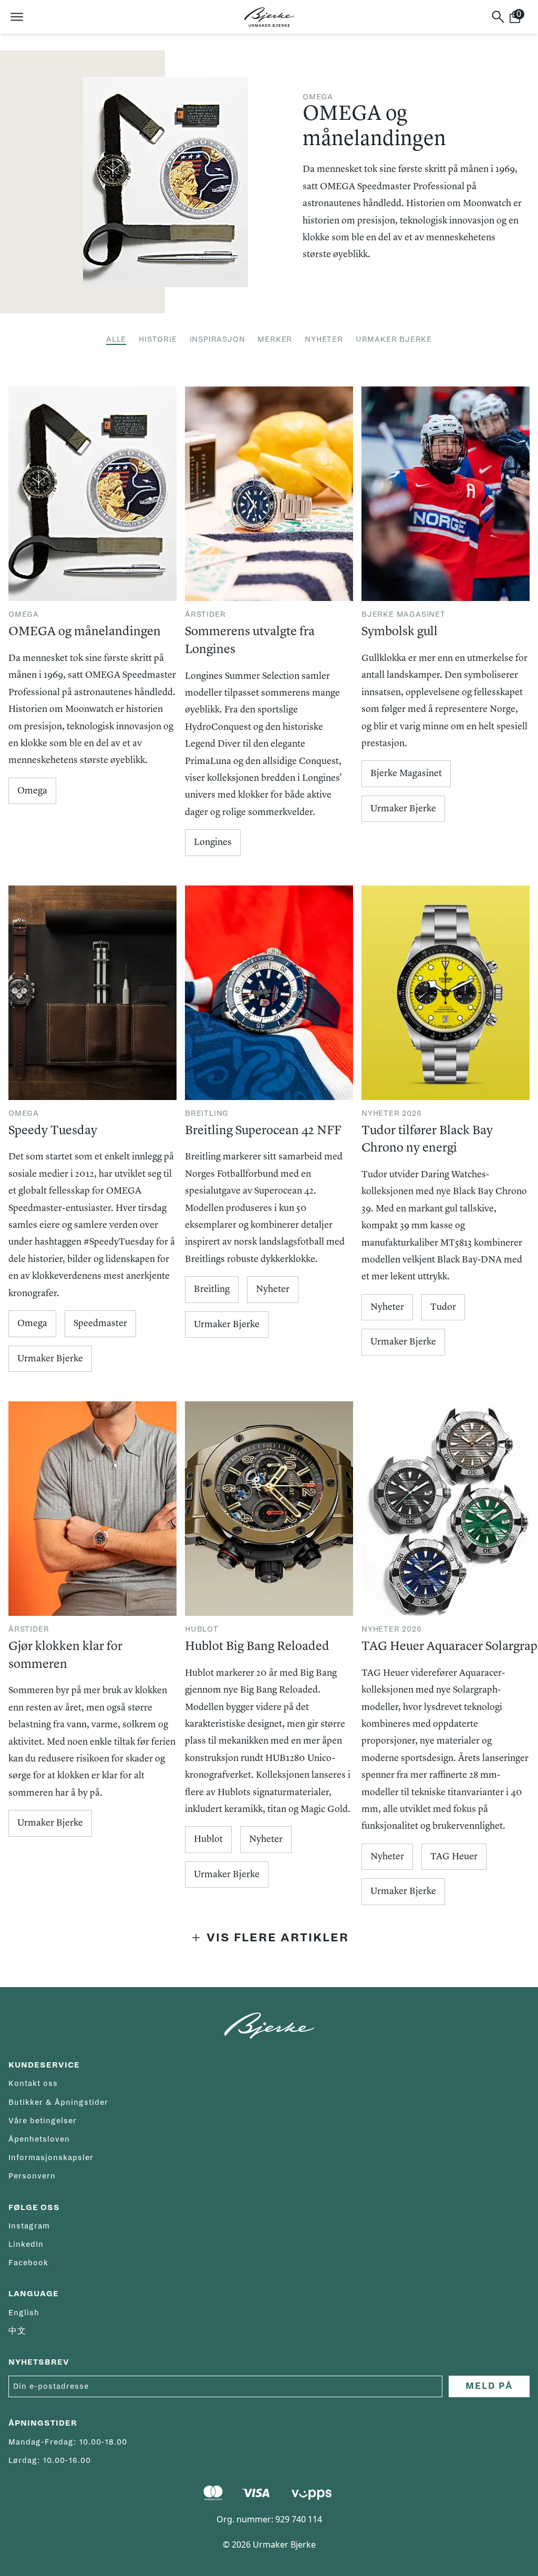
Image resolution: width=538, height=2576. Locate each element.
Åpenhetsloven (39, 2139)
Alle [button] (116, 339)
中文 (17, 2331)
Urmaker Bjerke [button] (394, 339)
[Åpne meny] (17, 17)
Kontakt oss (33, 2083)
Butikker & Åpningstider (58, 2102)
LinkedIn (26, 2244)
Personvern (32, 2176)
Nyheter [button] (324, 339)
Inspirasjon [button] (218, 339)
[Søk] (498, 17)
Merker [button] (275, 339)
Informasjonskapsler (51, 2157)
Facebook (28, 2263)
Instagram (29, 2226)
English (24, 2313)
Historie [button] (158, 339)
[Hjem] (269, 17)
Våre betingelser (43, 2121)
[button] (269, 1938)
